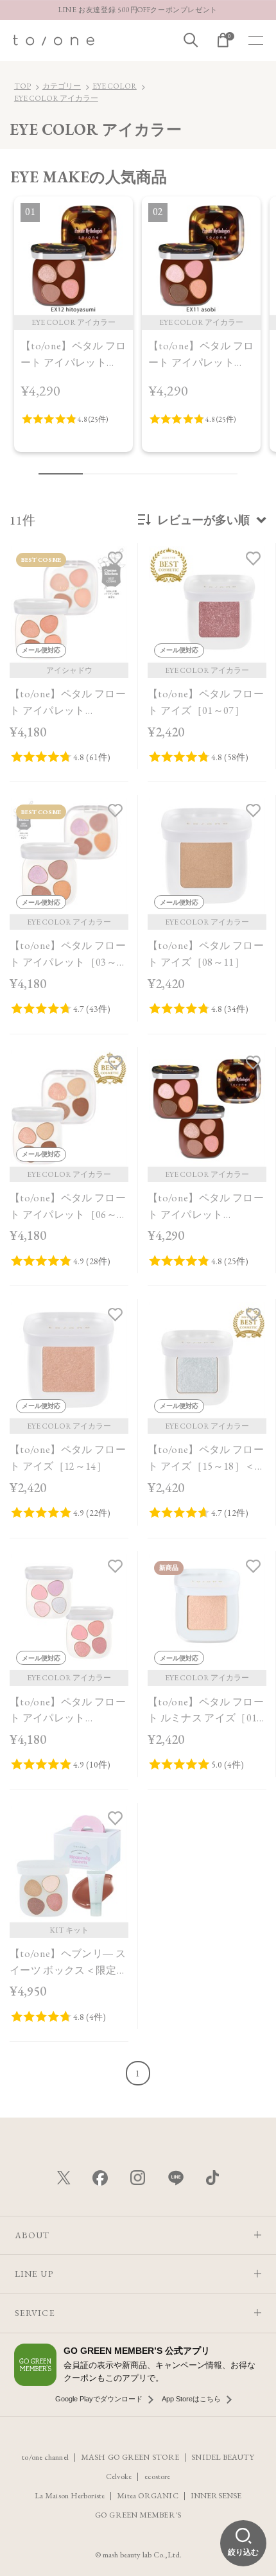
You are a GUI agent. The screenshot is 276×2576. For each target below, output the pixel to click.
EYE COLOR (115, 86)
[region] (138, 331)
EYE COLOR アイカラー (56, 98)
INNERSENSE (216, 2495)
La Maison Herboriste (70, 2495)
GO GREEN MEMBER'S (138, 2515)
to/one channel (45, 2457)
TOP (22, 86)
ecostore (158, 2476)
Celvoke (119, 2476)
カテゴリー (62, 86)
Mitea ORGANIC (147, 2495)
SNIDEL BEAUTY (222, 2457)
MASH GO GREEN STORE (130, 2457)
